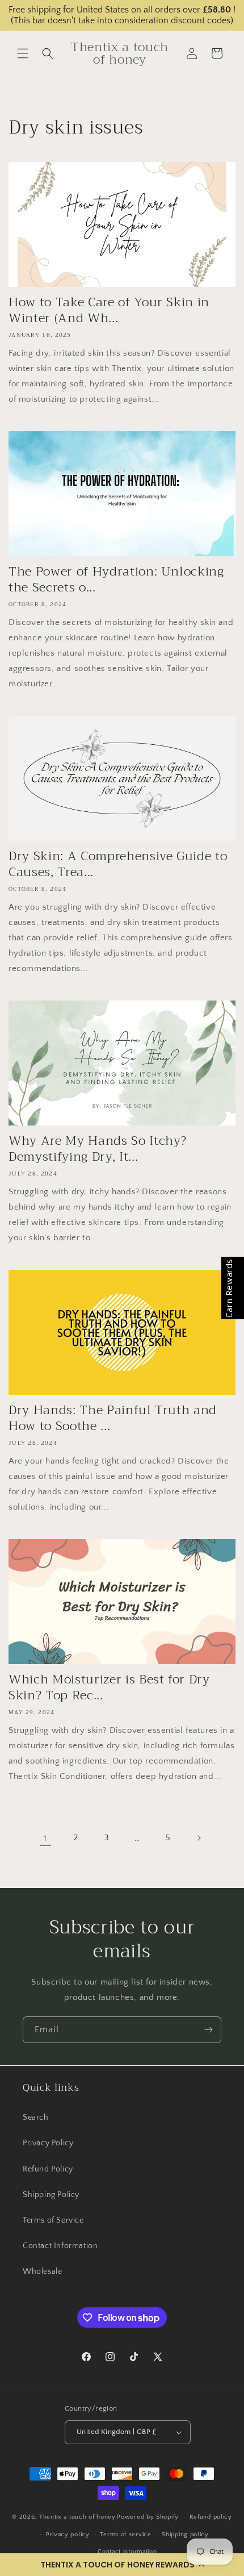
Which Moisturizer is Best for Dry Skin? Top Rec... (109, 1687)
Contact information (127, 2552)
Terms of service (125, 2535)
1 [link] (45, 1838)
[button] (122, 2565)
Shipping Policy (51, 2195)
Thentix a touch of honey (77, 2517)
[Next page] (199, 1838)
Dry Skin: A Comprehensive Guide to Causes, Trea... (118, 864)
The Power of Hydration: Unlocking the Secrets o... (116, 580)
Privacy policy (68, 2535)
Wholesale (42, 2271)
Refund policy (211, 2517)
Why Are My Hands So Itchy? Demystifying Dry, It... (98, 1149)
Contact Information (60, 2246)
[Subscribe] (208, 2030)
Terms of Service (53, 2220)
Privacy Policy (48, 2143)
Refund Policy (48, 2169)
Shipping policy (185, 2535)
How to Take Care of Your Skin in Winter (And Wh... (109, 310)
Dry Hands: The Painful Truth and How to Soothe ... (113, 1418)
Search (36, 2118)
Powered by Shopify (148, 2517)
